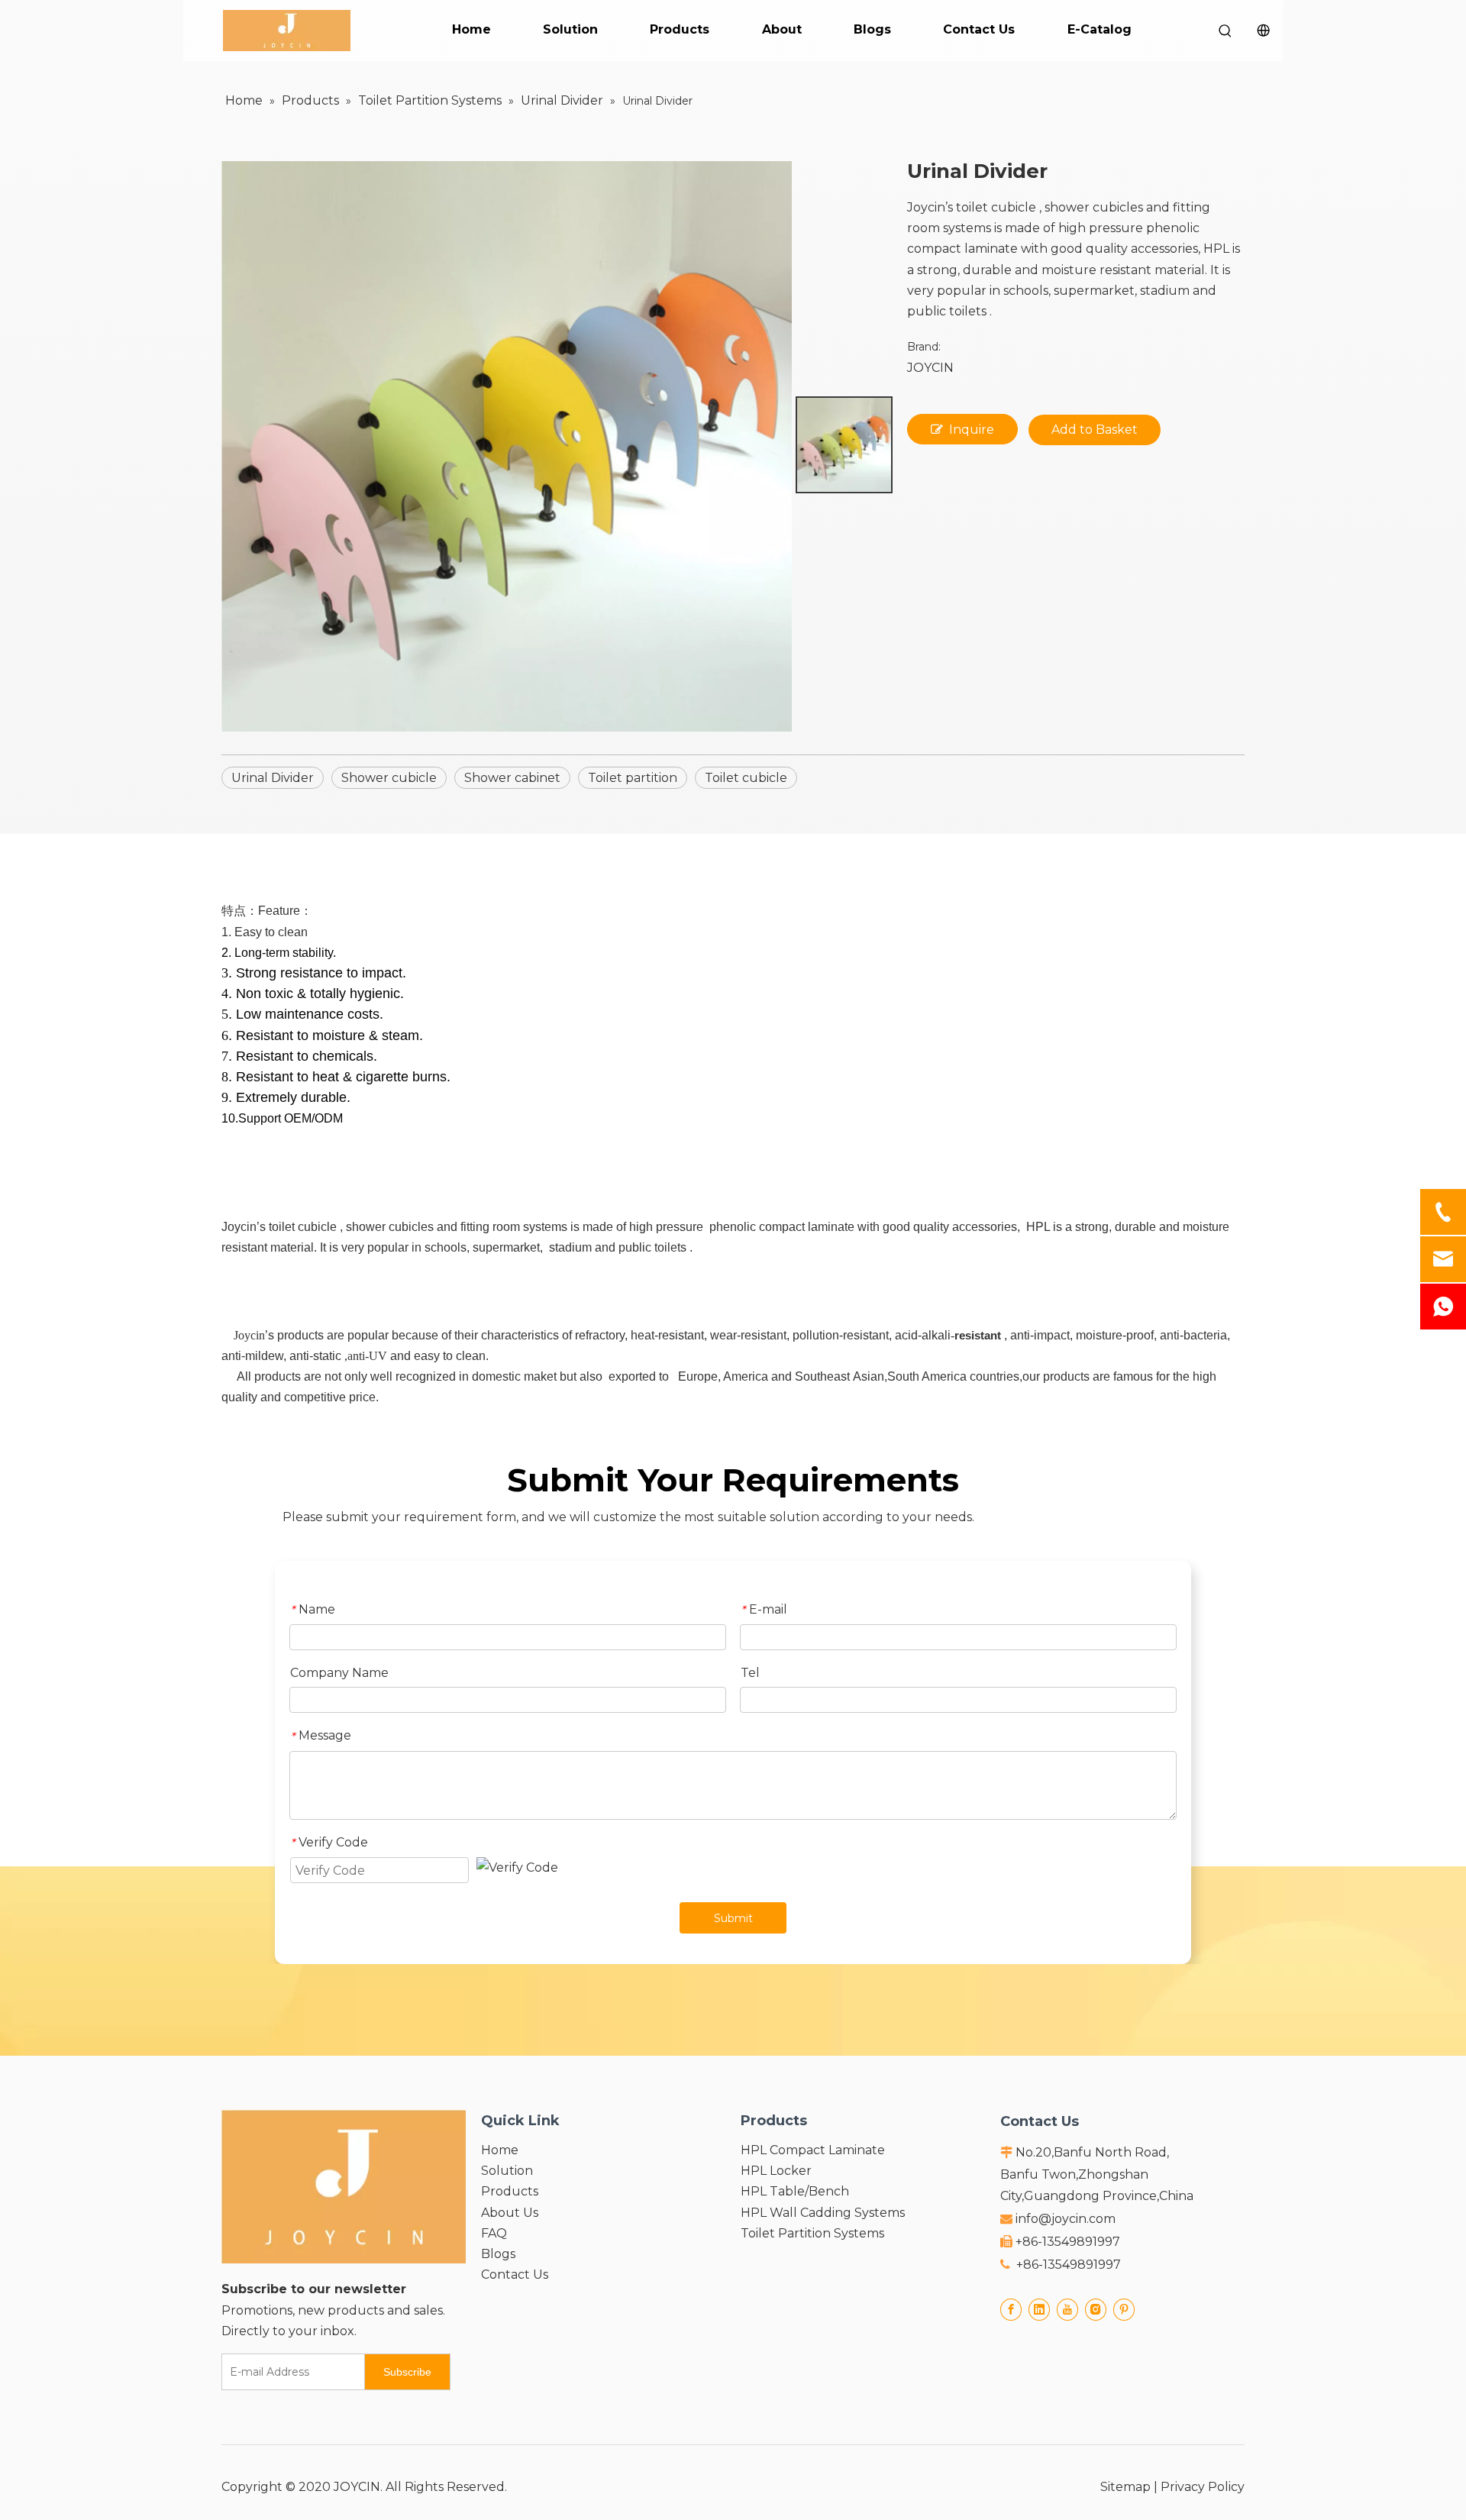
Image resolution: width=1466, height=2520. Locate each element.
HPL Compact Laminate (813, 2150)
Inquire (972, 430)
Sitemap (1125, 2487)
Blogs (872, 29)
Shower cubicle (389, 778)
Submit (733, 1918)
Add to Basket (1095, 430)
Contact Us (979, 29)
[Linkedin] (1039, 2309)
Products (680, 29)
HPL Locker (776, 2171)
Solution (570, 29)
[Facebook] (1011, 2309)
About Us (510, 2213)
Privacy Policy (1203, 2487)
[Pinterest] (1124, 2309)
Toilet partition (633, 778)
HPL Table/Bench (795, 2191)
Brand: (924, 347)
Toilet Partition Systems (812, 2233)
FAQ (494, 2233)
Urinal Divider (273, 778)
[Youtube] (1067, 2309)
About (782, 29)
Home (471, 29)
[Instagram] (1096, 2309)
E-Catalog (1099, 29)
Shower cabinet (512, 778)
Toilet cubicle (746, 778)
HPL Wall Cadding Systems (823, 2213)
